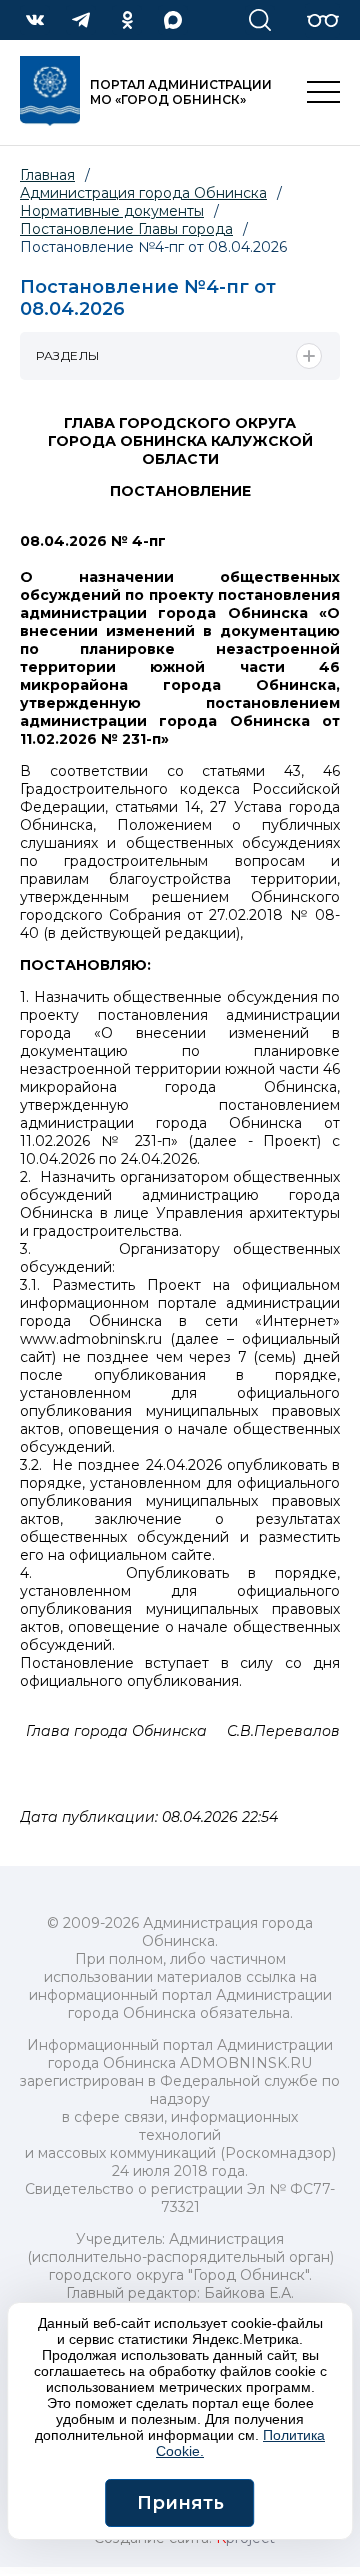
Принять (180, 2503)
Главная (47, 175)
